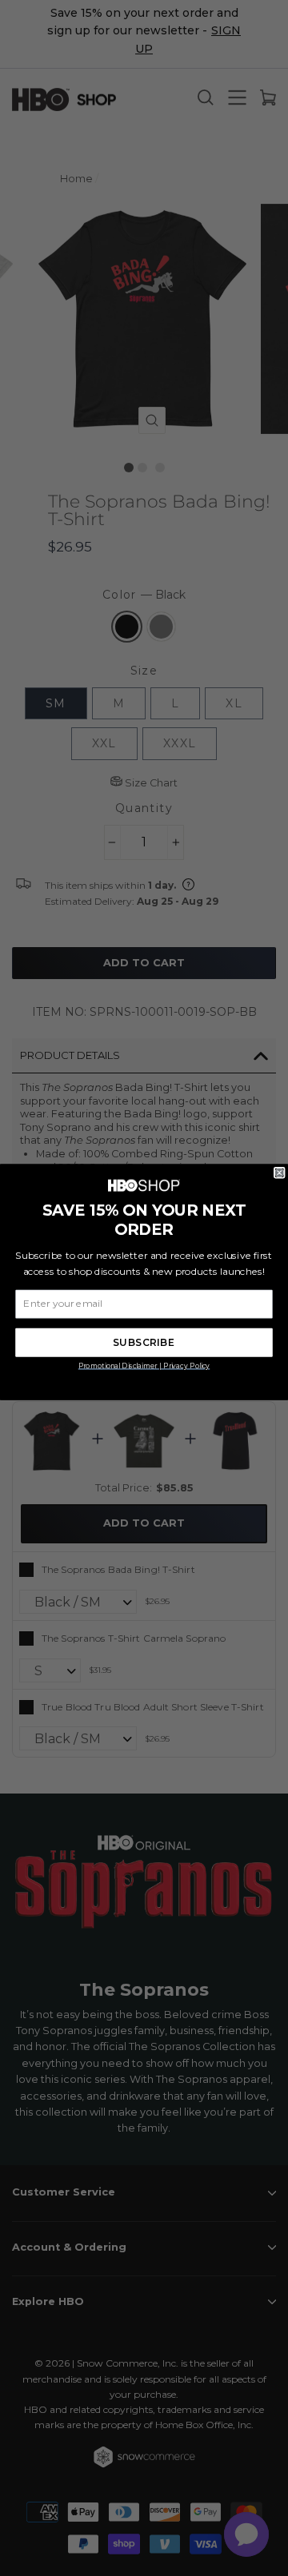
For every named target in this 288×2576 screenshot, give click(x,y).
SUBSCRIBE (144, 1342)
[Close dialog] (279, 1173)
